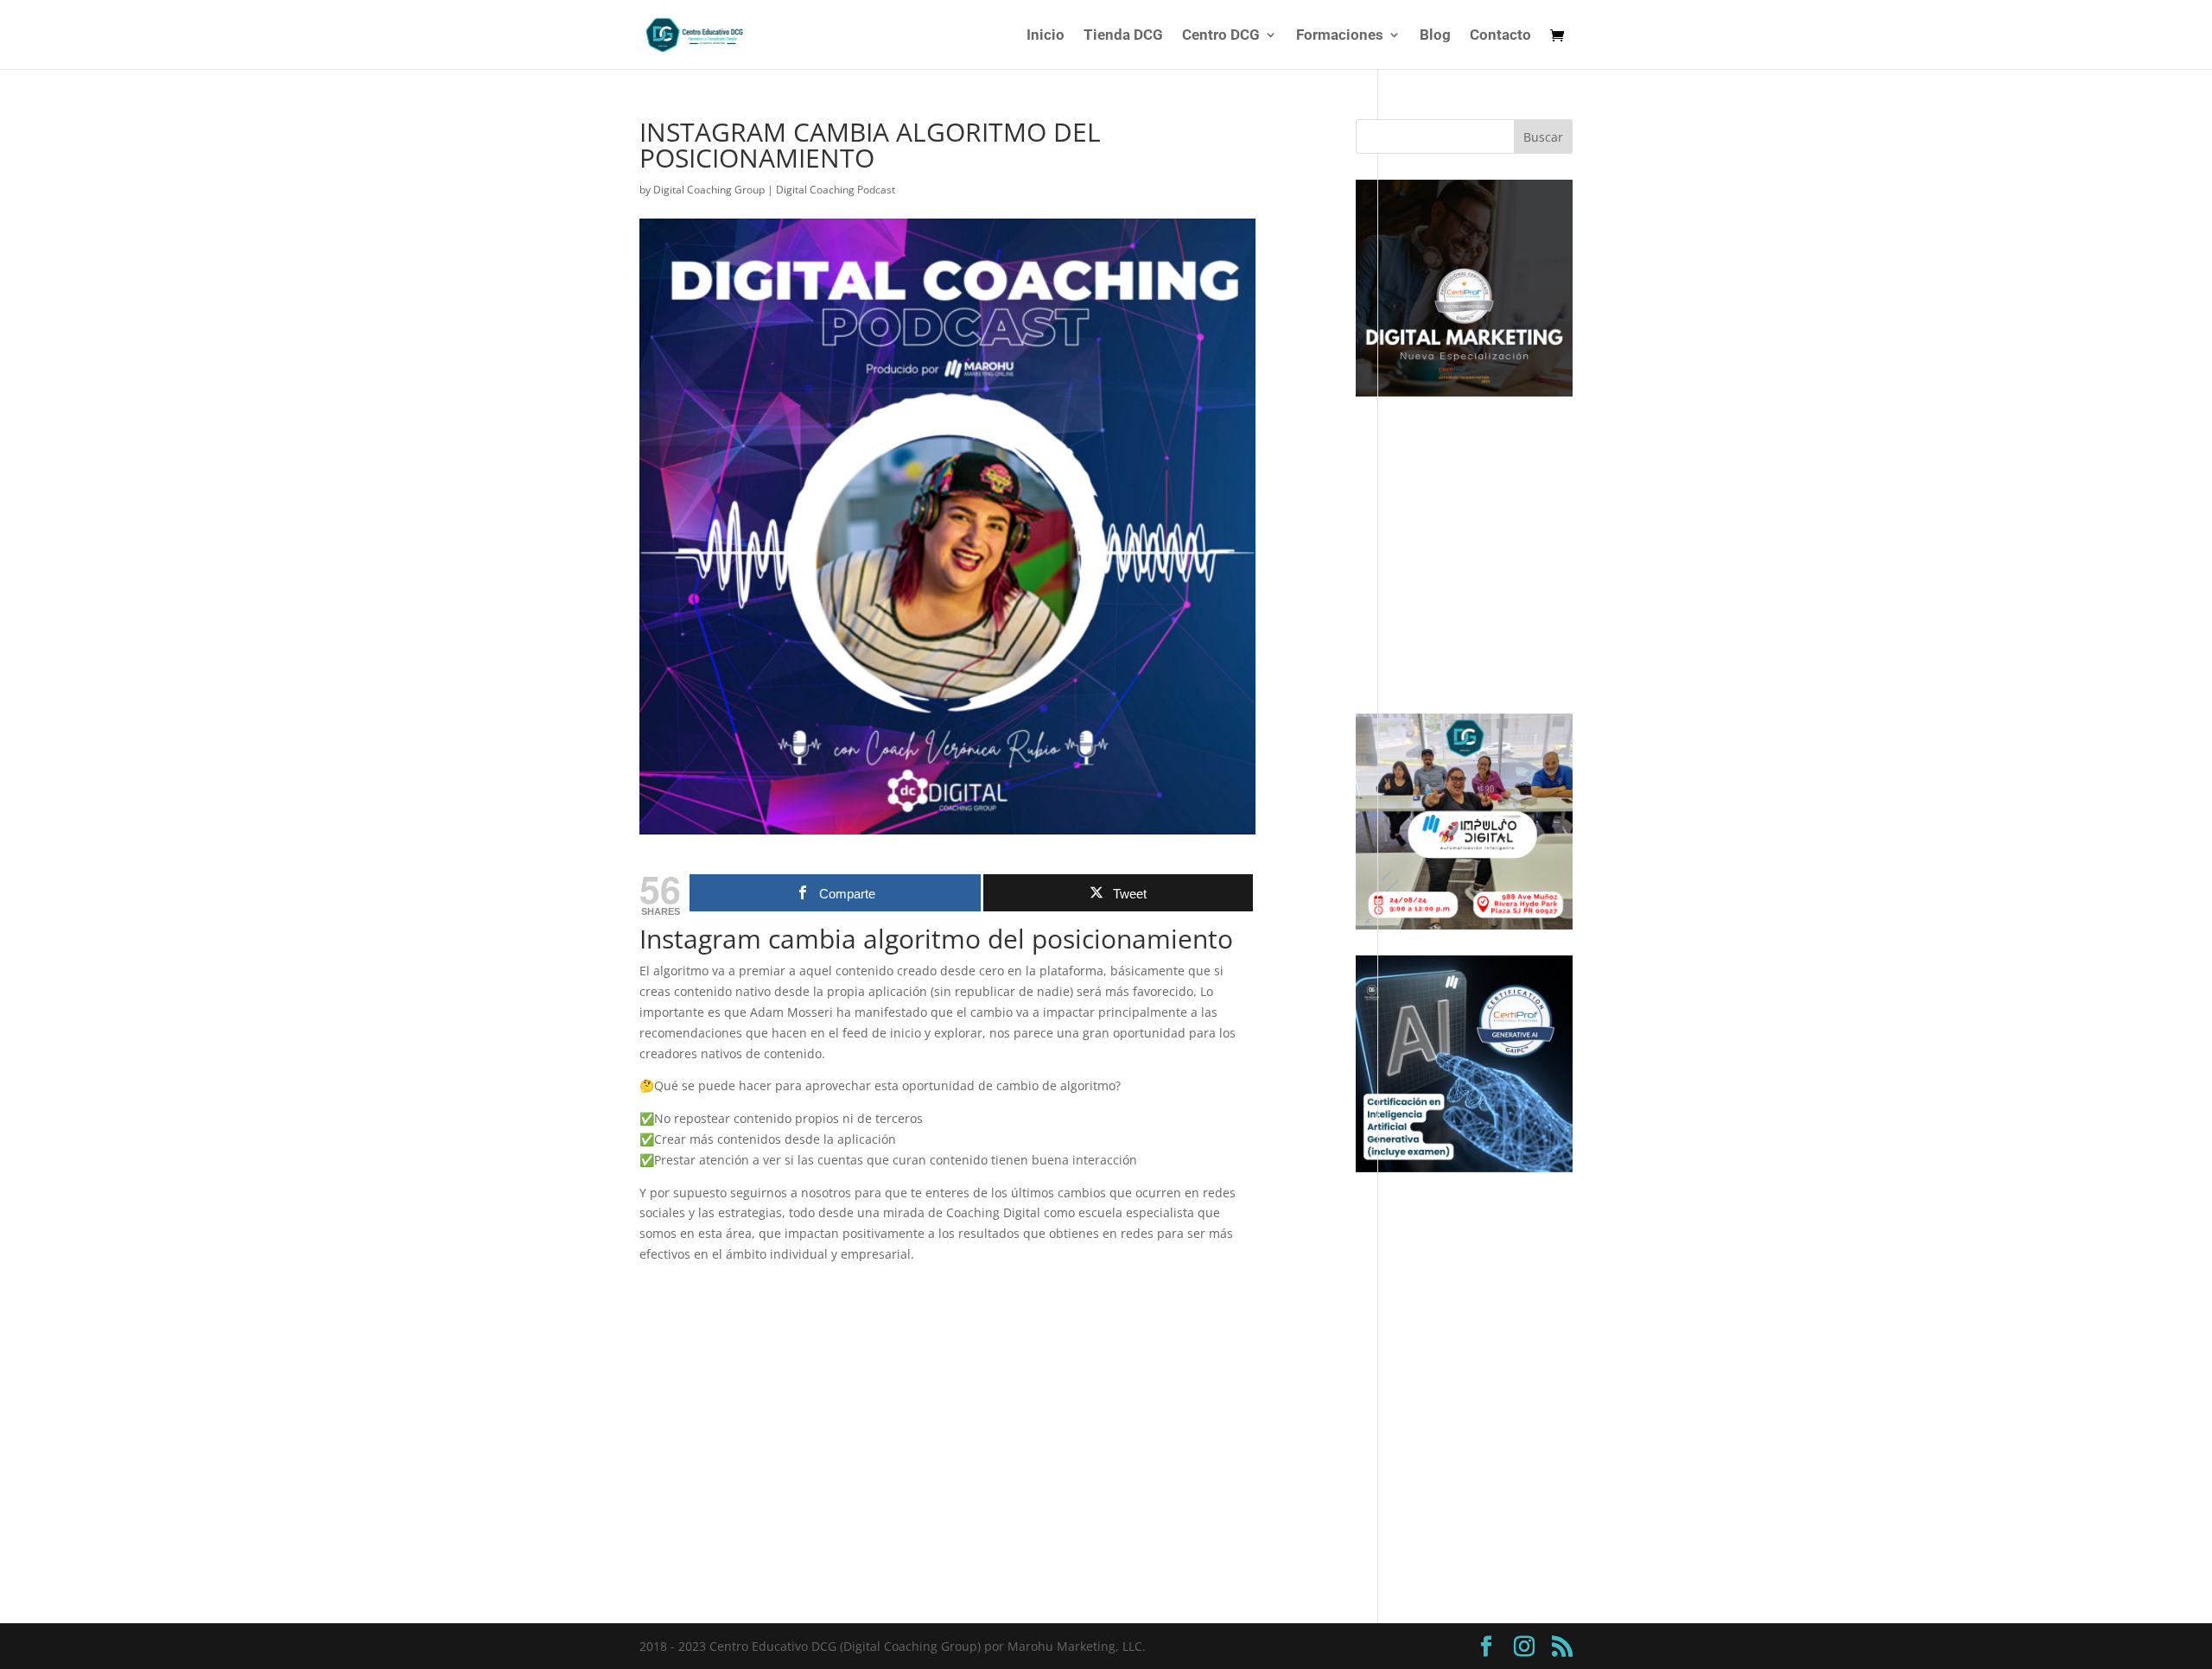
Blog (1435, 36)
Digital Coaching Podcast (836, 190)
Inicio (1046, 36)
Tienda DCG (1123, 36)
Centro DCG (1221, 36)
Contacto (1500, 36)
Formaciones (1340, 36)
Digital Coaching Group (709, 190)
